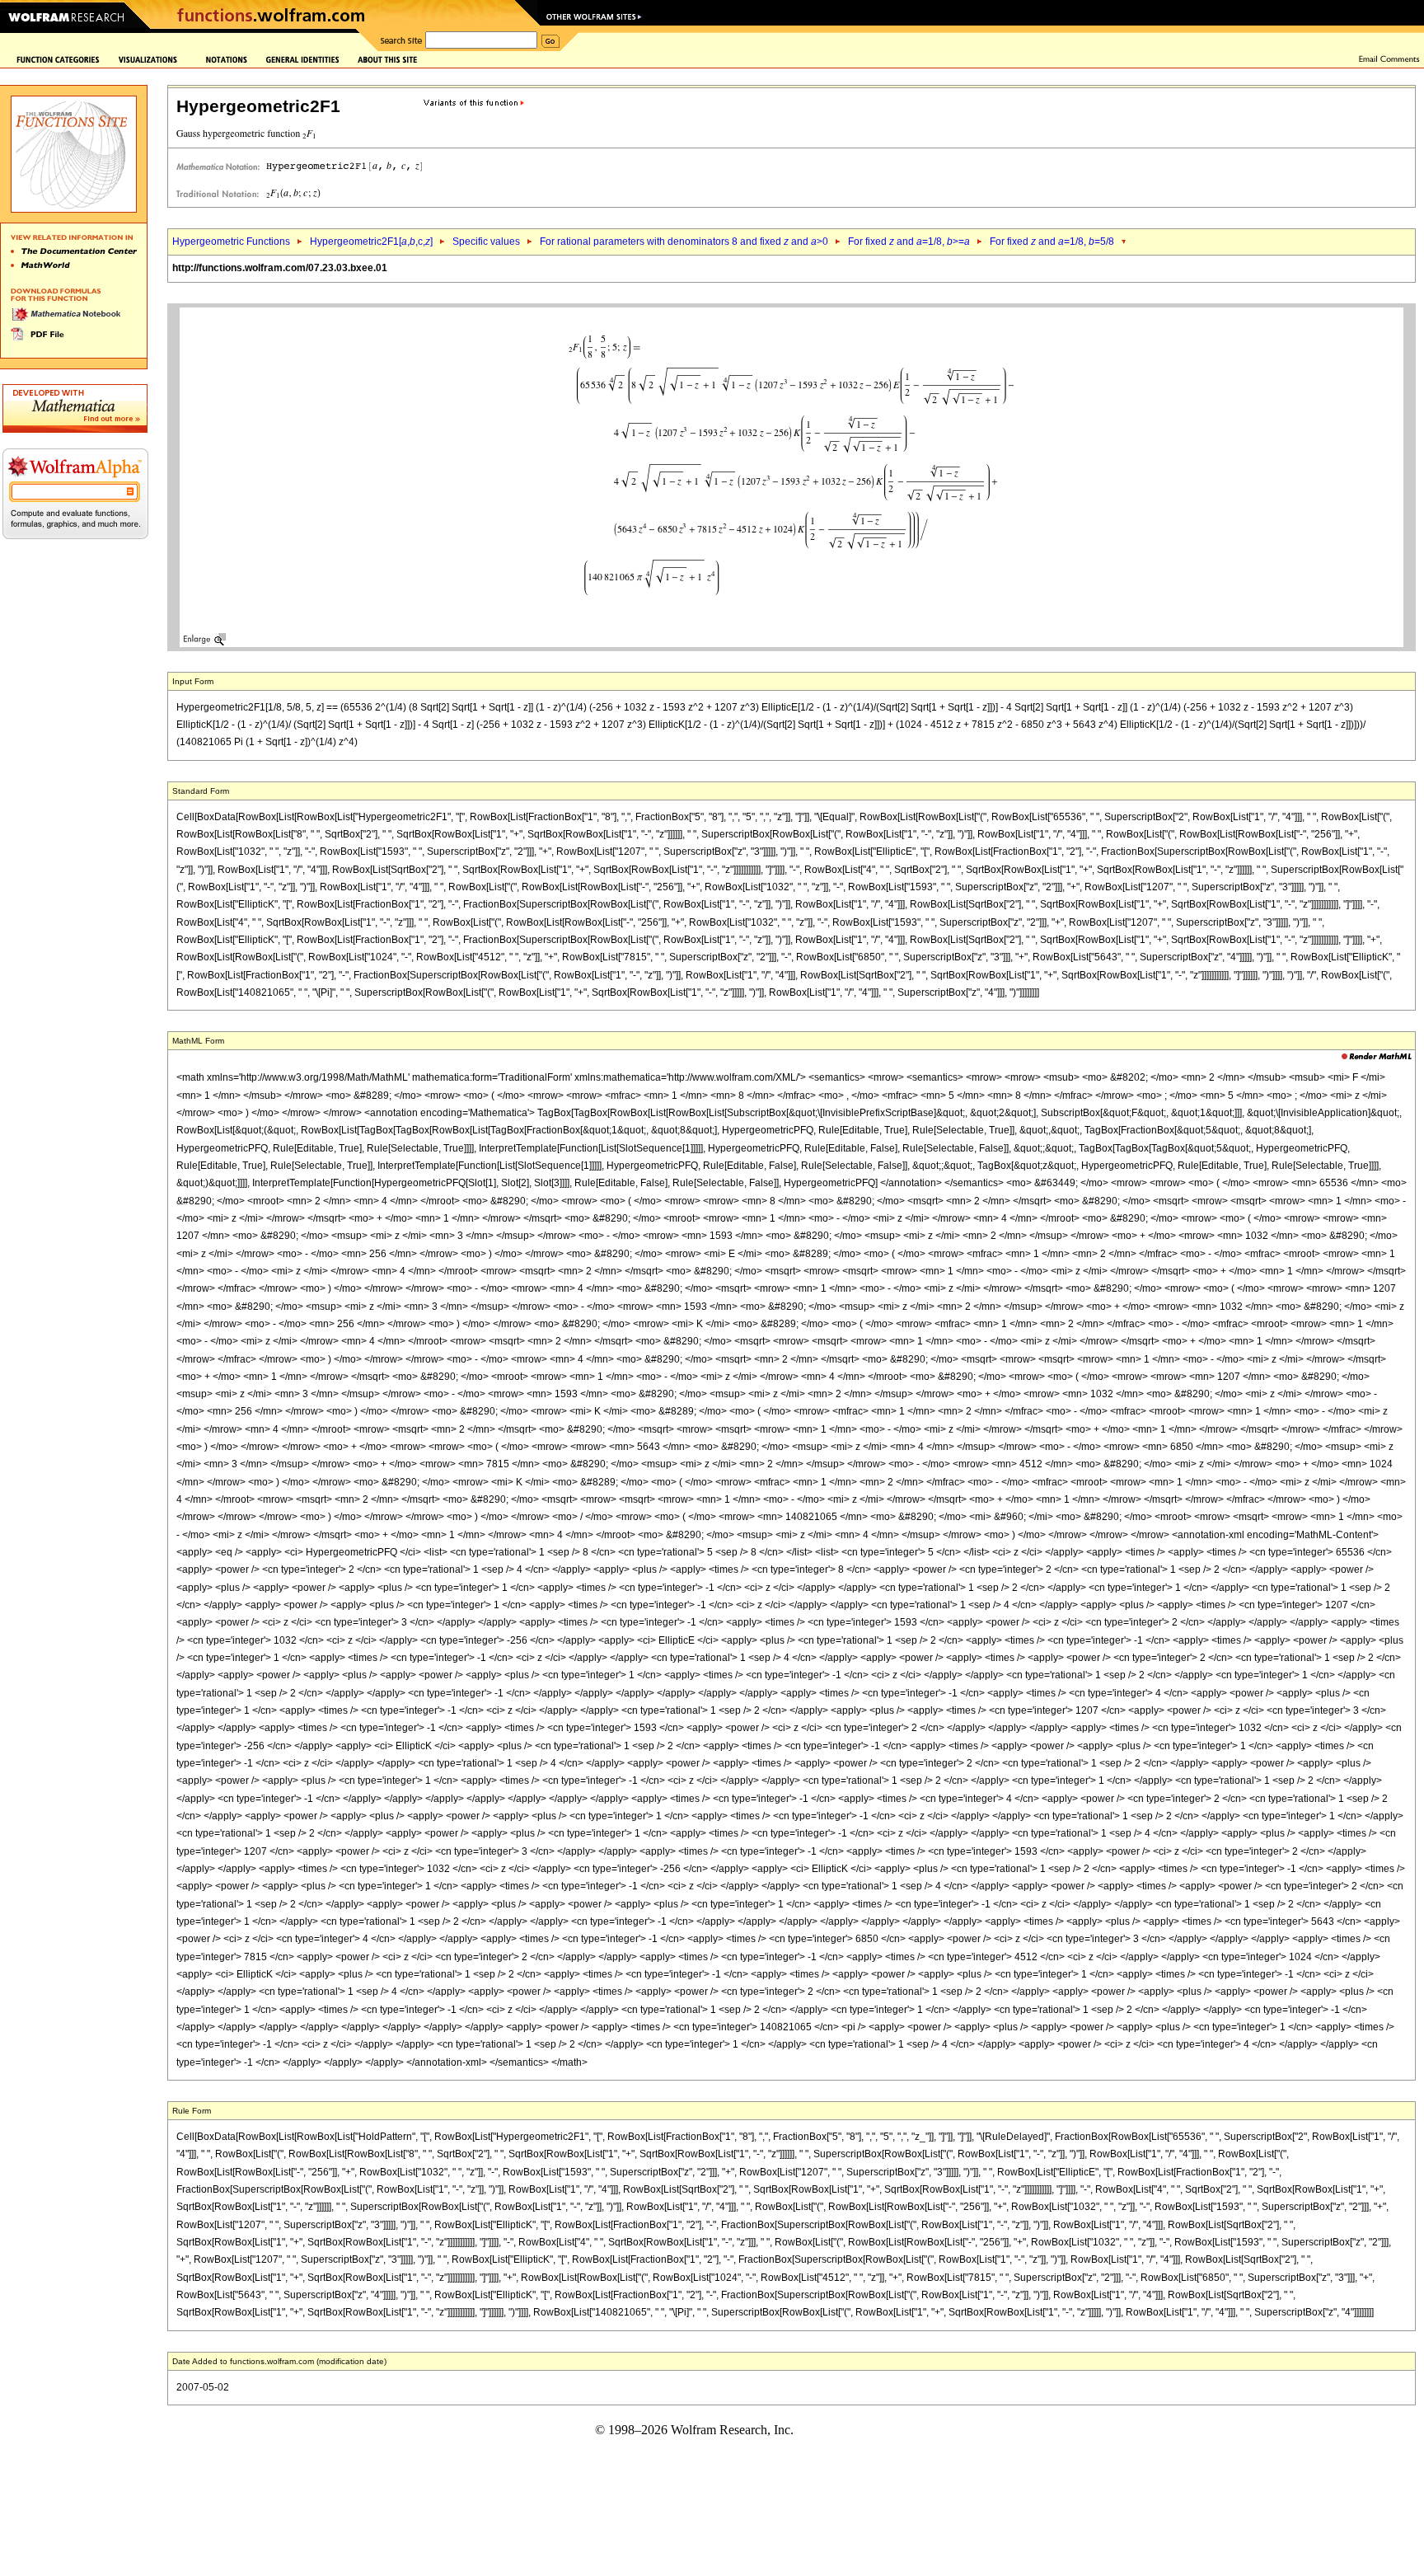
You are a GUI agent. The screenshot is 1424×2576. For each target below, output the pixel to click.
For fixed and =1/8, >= (909, 242)
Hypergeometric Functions (231, 242)
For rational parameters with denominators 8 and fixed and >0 (684, 242)
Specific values (486, 242)
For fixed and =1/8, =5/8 (1052, 242)
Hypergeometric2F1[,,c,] (371, 242)
